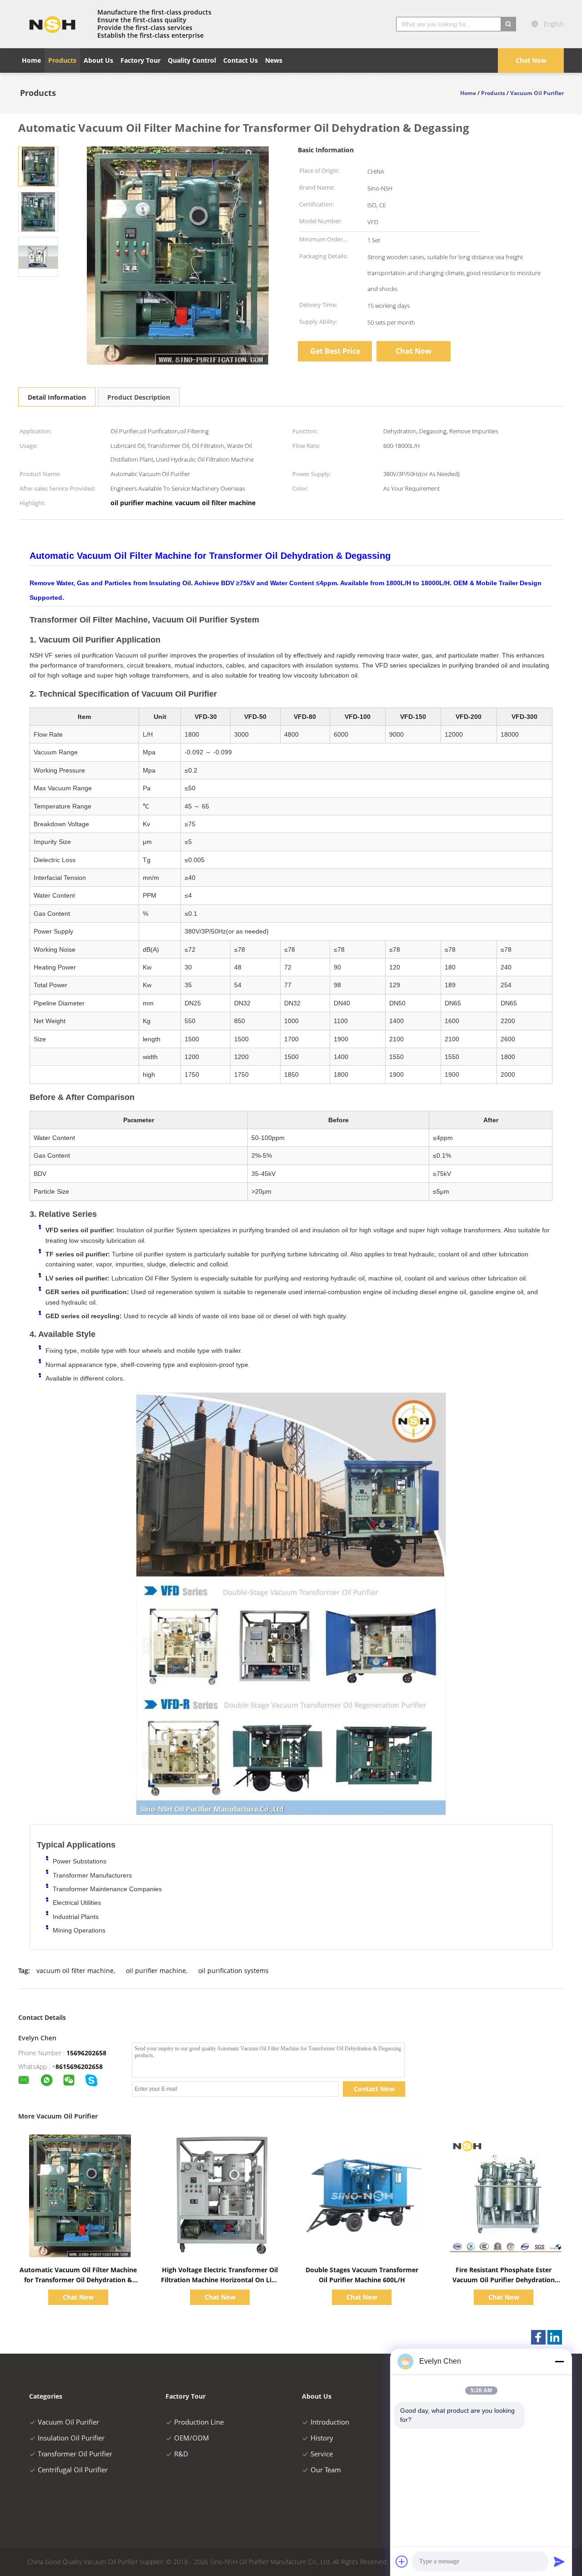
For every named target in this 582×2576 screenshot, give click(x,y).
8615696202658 (79, 2066)
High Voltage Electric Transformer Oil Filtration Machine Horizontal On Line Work (220, 2280)
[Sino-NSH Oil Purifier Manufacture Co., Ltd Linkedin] (555, 2337)
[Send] (559, 2561)
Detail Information (57, 397)
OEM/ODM (192, 2438)
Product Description (139, 397)
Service (322, 2454)
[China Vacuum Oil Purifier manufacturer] (52, 24)
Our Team (326, 2470)
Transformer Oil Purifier (75, 2454)
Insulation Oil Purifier (71, 2438)
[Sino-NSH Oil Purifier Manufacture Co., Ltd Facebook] (538, 2337)
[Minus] (559, 2361)
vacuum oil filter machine (75, 1971)
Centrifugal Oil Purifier (73, 2470)
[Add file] (402, 2561)
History (322, 2438)
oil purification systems (233, 1971)
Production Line (199, 2422)
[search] (508, 24)
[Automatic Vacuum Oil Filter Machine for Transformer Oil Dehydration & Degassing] (38, 166)
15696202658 (86, 2053)
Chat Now (531, 60)
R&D (181, 2454)
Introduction (330, 2422)
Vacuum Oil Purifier (68, 2422)
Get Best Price (335, 351)
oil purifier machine (156, 1971)
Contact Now (374, 2089)
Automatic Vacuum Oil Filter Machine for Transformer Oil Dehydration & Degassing (78, 2280)
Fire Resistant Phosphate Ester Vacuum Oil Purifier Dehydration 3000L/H (504, 2280)
